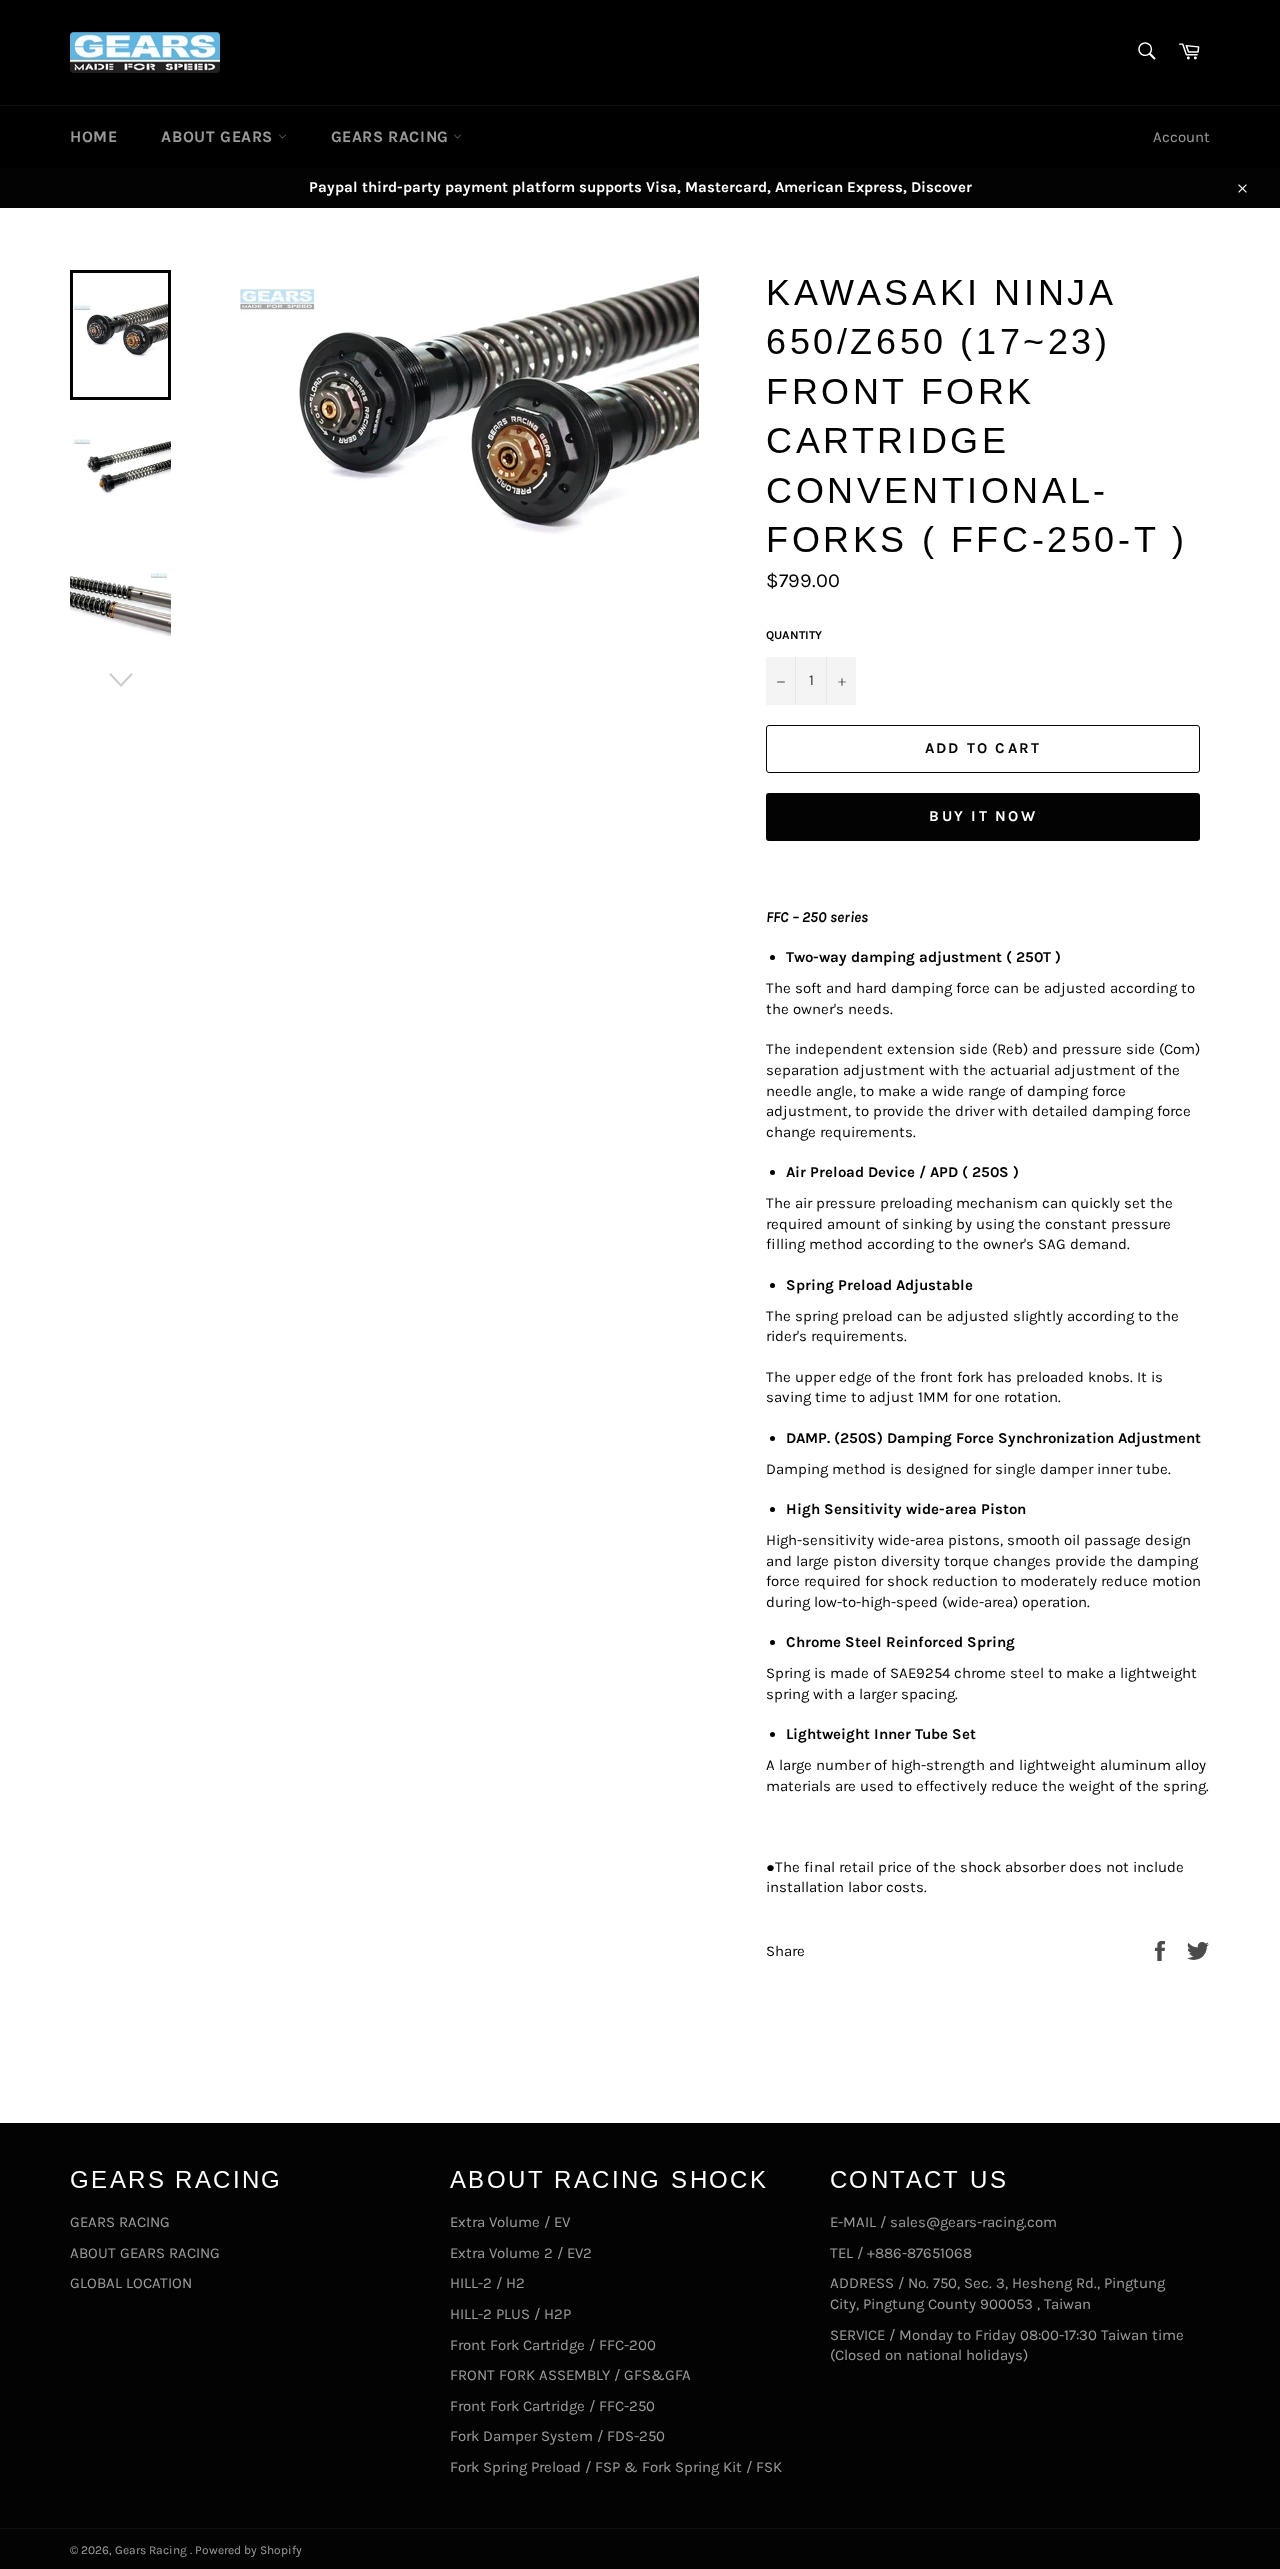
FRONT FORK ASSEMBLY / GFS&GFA (570, 2375)
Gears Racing (152, 2550)
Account (1181, 137)
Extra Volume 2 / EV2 (521, 2253)
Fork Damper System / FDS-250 (557, 2436)
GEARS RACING (392, 136)
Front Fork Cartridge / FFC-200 (553, 2345)
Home (93, 136)
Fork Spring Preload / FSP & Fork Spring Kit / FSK (616, 2467)
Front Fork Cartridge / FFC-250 (552, 2406)
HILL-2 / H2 (487, 2283)
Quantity (794, 635)
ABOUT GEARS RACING (145, 2253)
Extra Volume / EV (510, 2222)
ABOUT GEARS (219, 136)
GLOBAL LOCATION (131, 2283)
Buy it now (983, 816)
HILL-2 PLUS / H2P (510, 2314)
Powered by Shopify (248, 2550)
